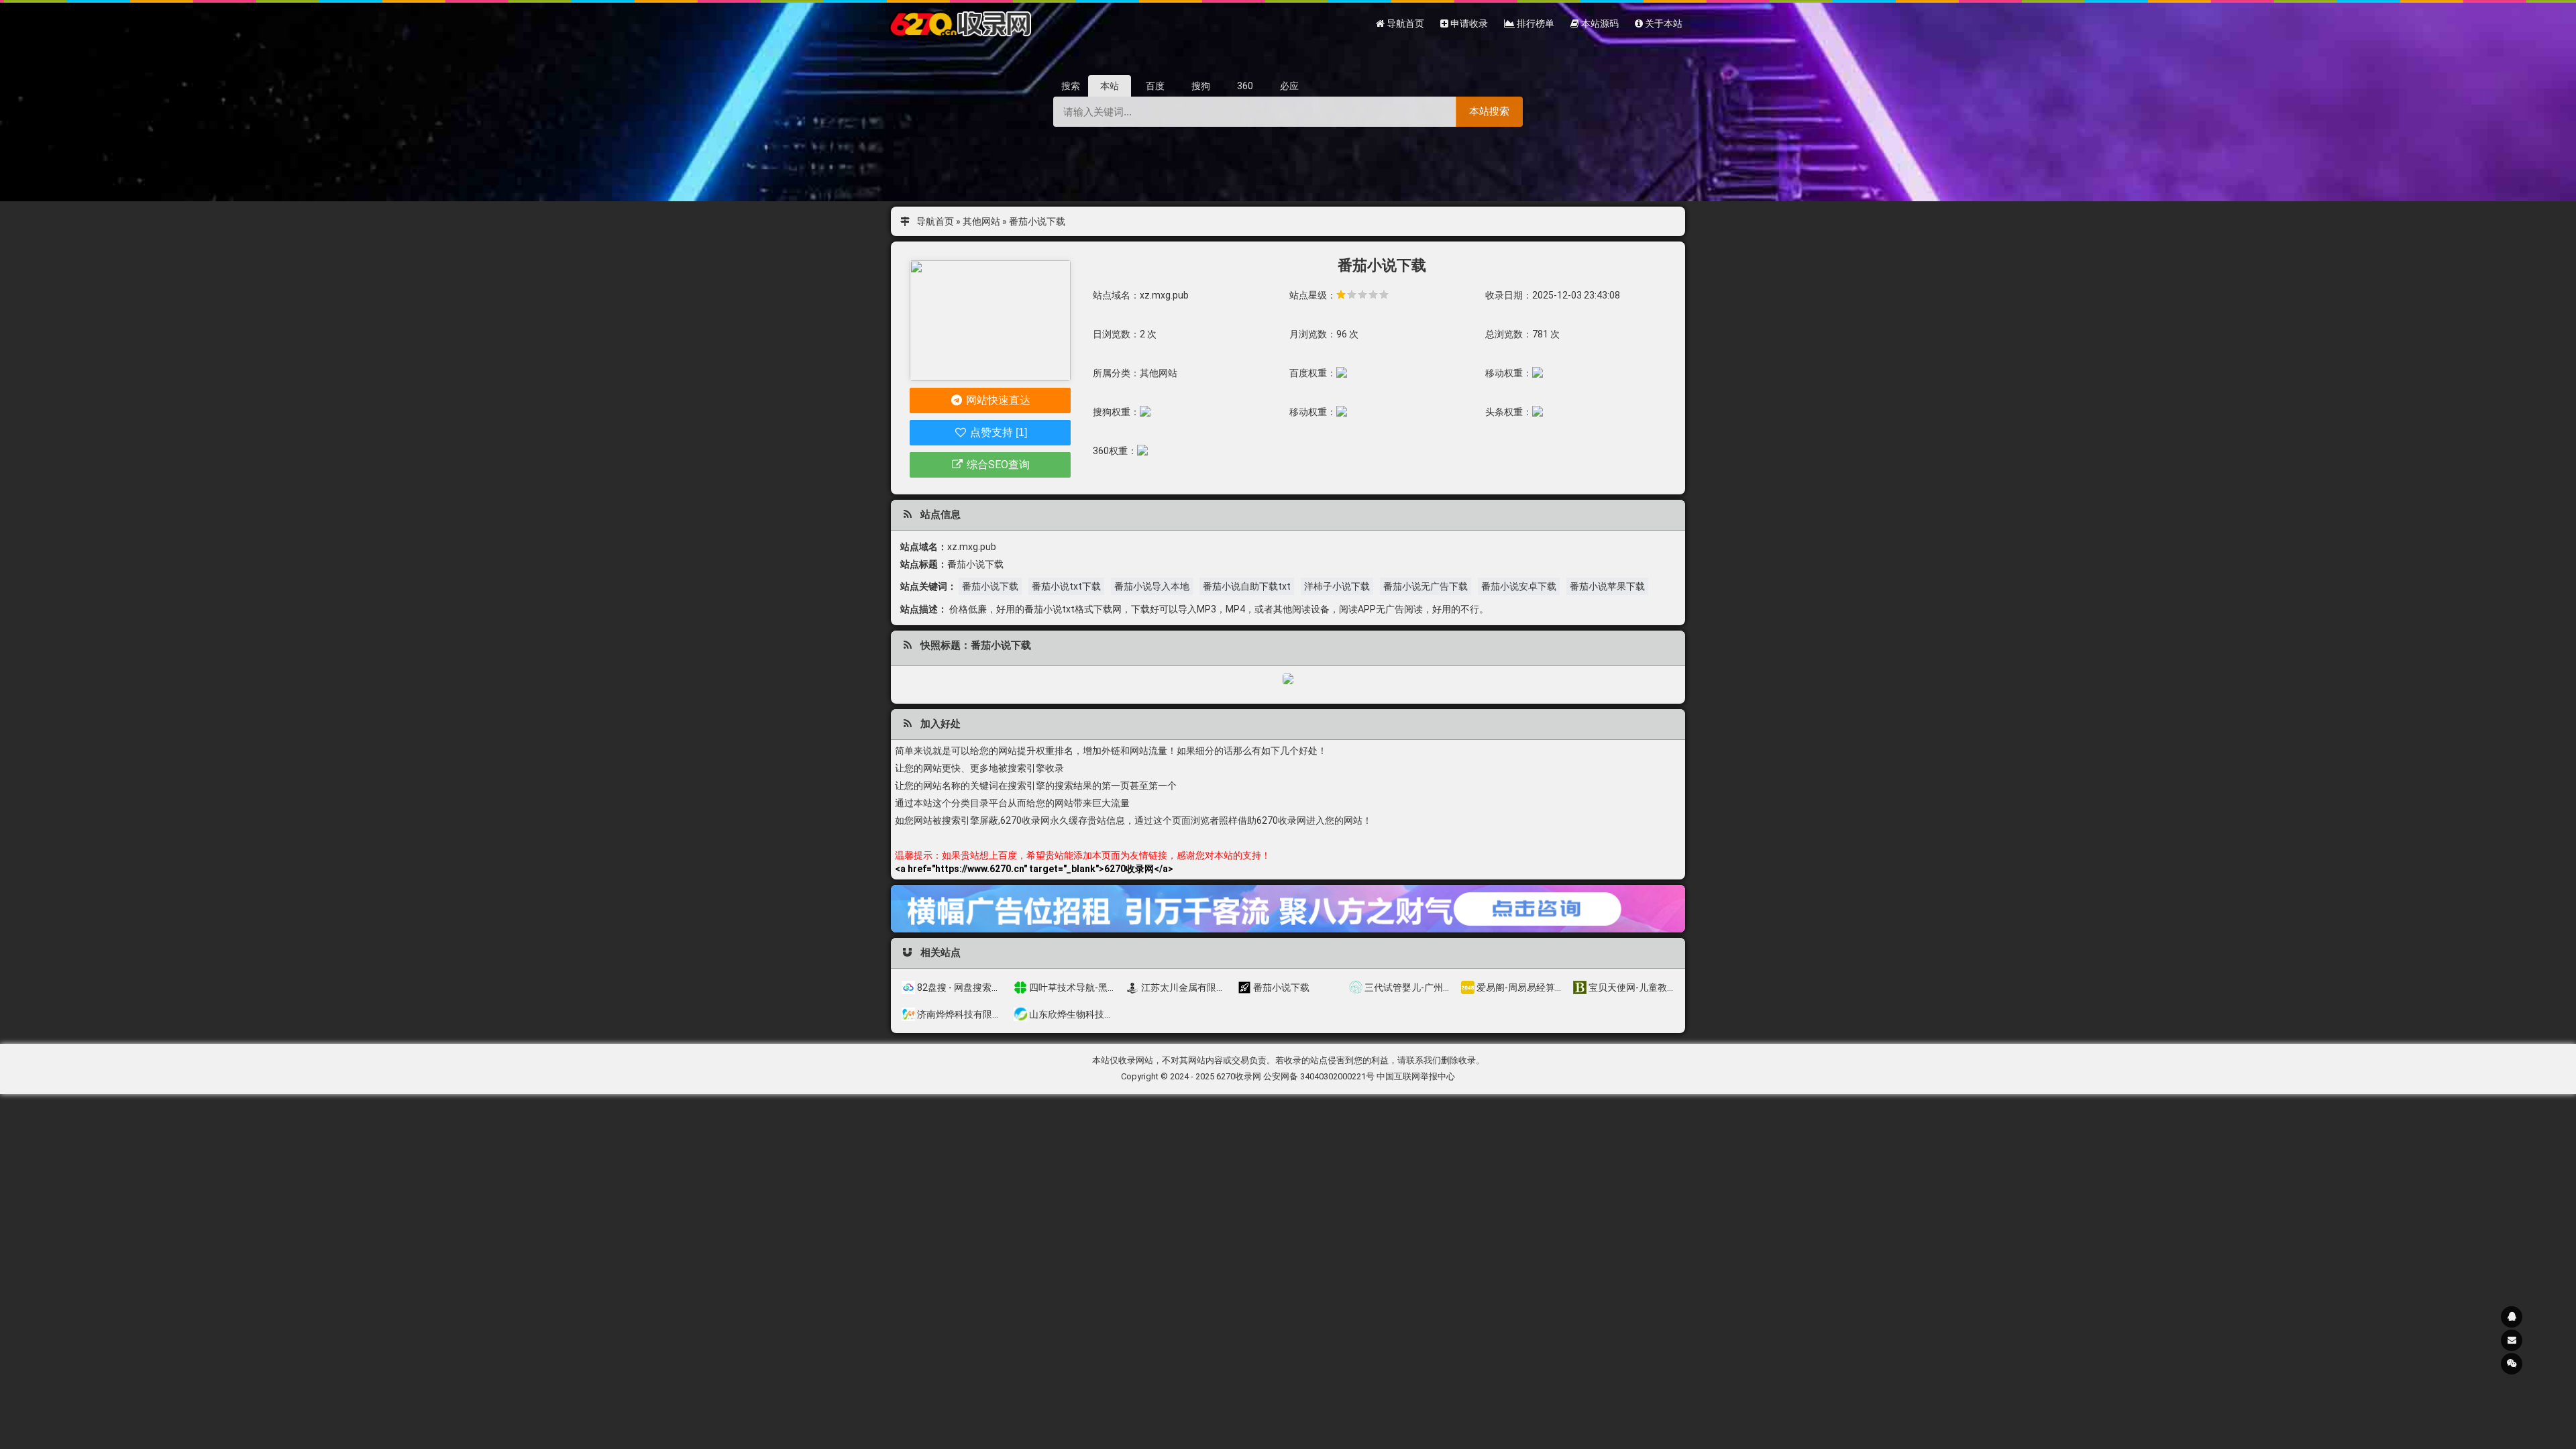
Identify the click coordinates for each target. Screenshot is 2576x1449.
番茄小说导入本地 (1152, 586)
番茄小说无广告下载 (1426, 586)
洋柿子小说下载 (1337, 586)
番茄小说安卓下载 (1519, 586)
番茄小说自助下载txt (1247, 586)
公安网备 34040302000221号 (1319, 1076)
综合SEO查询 (997, 465)
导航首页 (935, 221)
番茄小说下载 (990, 586)
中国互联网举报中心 (1416, 1076)
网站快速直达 (997, 400)
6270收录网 (1239, 1076)
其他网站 (981, 221)
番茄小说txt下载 (1066, 586)
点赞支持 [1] (997, 432)
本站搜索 (1489, 111)
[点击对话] (1288, 908)
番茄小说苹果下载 (1607, 586)
